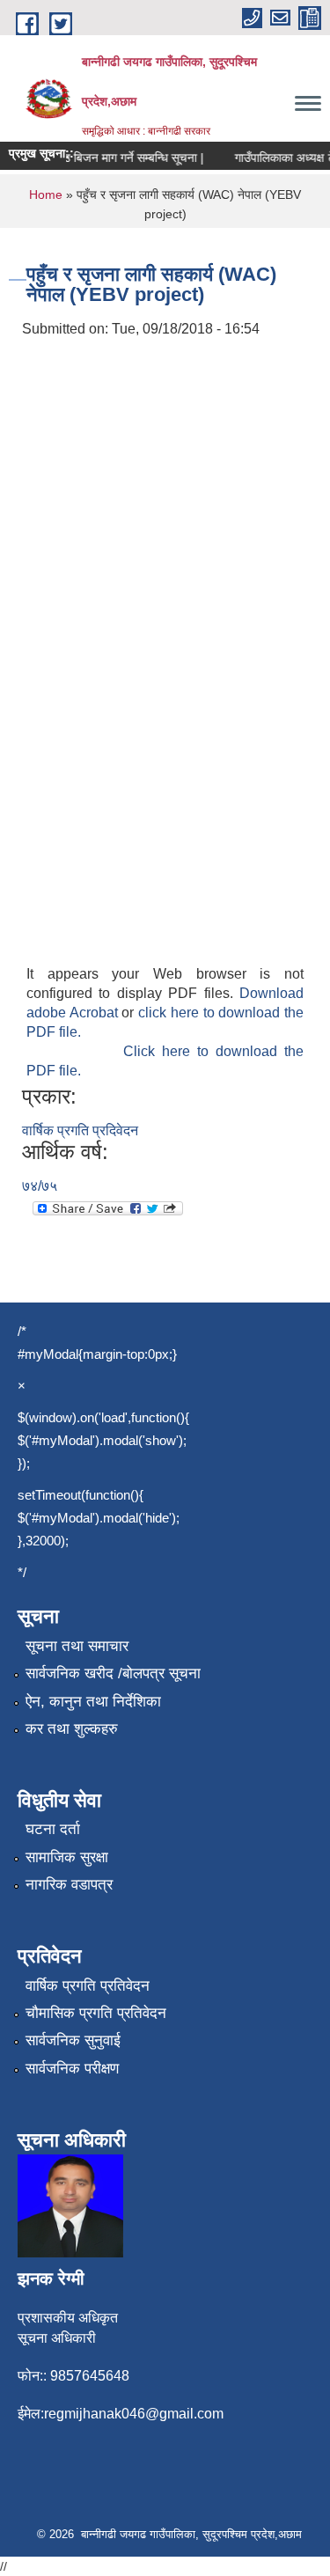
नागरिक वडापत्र (69, 1885)
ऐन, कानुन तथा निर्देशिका (93, 1702)
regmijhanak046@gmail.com (134, 2414)
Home (46, 194)
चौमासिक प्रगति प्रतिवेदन (96, 2013)
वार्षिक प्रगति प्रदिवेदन (80, 1130)
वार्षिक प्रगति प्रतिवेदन (88, 1986)
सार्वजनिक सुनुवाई (73, 2040)
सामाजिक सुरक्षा (67, 1857)
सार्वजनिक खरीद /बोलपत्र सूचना (113, 1673)
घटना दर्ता (53, 1829)
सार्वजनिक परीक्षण (72, 2069)
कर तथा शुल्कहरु (72, 1729)
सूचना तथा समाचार (77, 1646)
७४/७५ (40, 1186)
